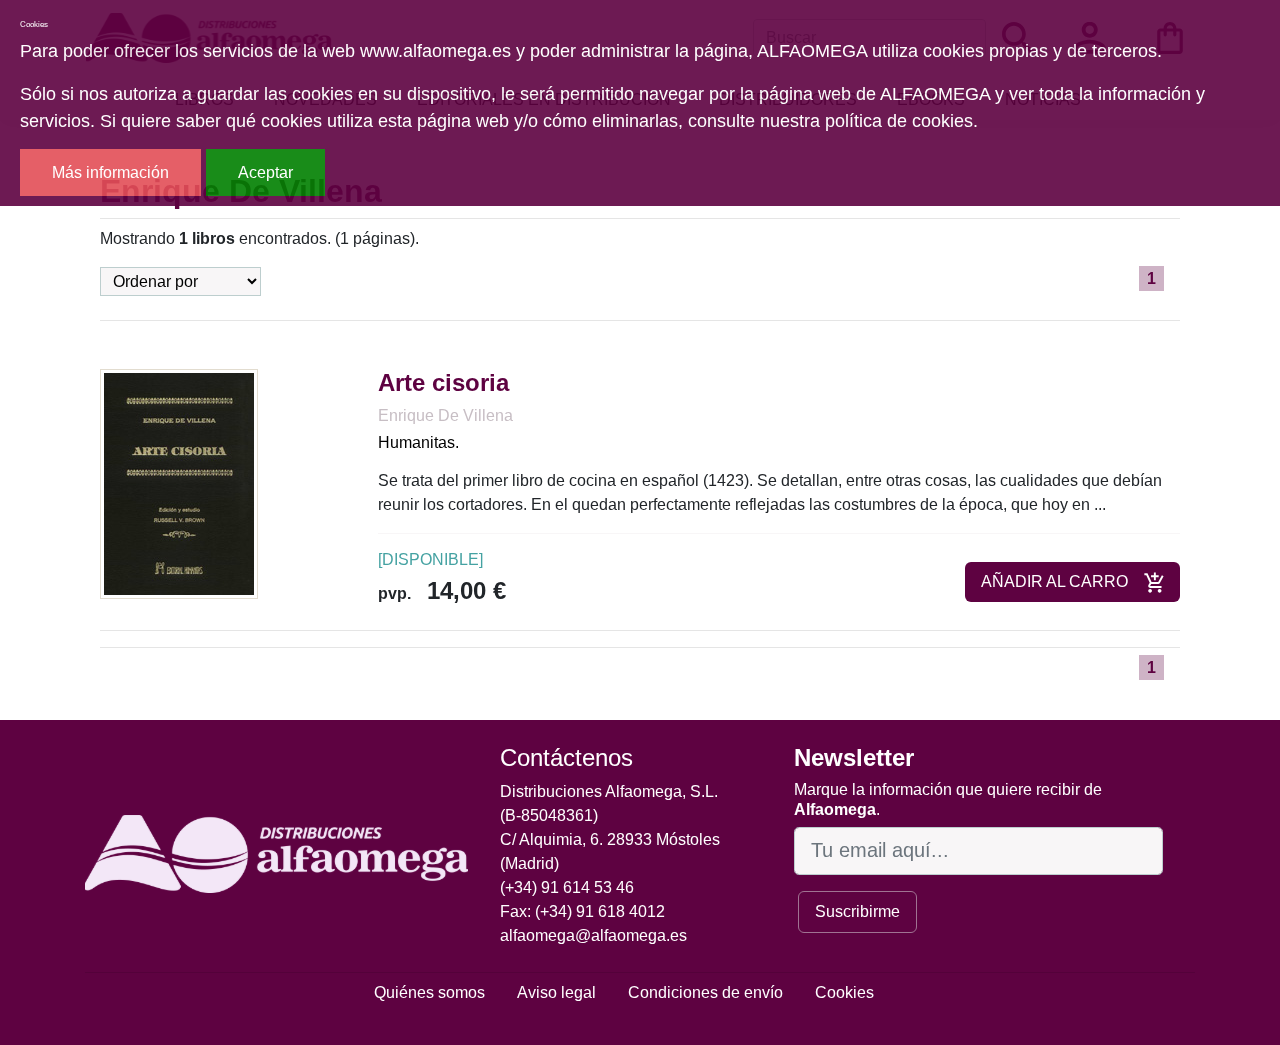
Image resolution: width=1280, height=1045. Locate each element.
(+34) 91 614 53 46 (567, 887)
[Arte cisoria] (179, 483)
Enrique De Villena (445, 415)
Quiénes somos (429, 992)
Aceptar (265, 172)
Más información (110, 172)
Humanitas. (418, 442)
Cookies (844, 992)
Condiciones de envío (705, 992)
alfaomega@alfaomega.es (593, 935)
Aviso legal (556, 992)
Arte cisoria (443, 382)
